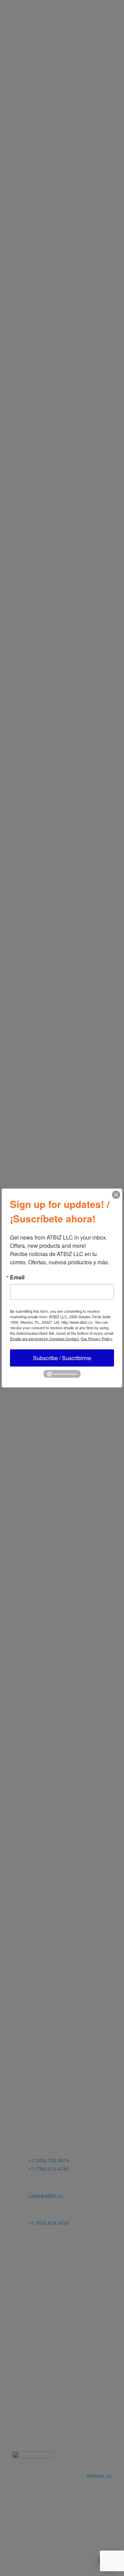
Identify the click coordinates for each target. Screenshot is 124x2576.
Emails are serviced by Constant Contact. (45, 1339)
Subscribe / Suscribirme (62, 1358)
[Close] (116, 1195)
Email (17, 1277)
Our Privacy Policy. (97, 1339)
